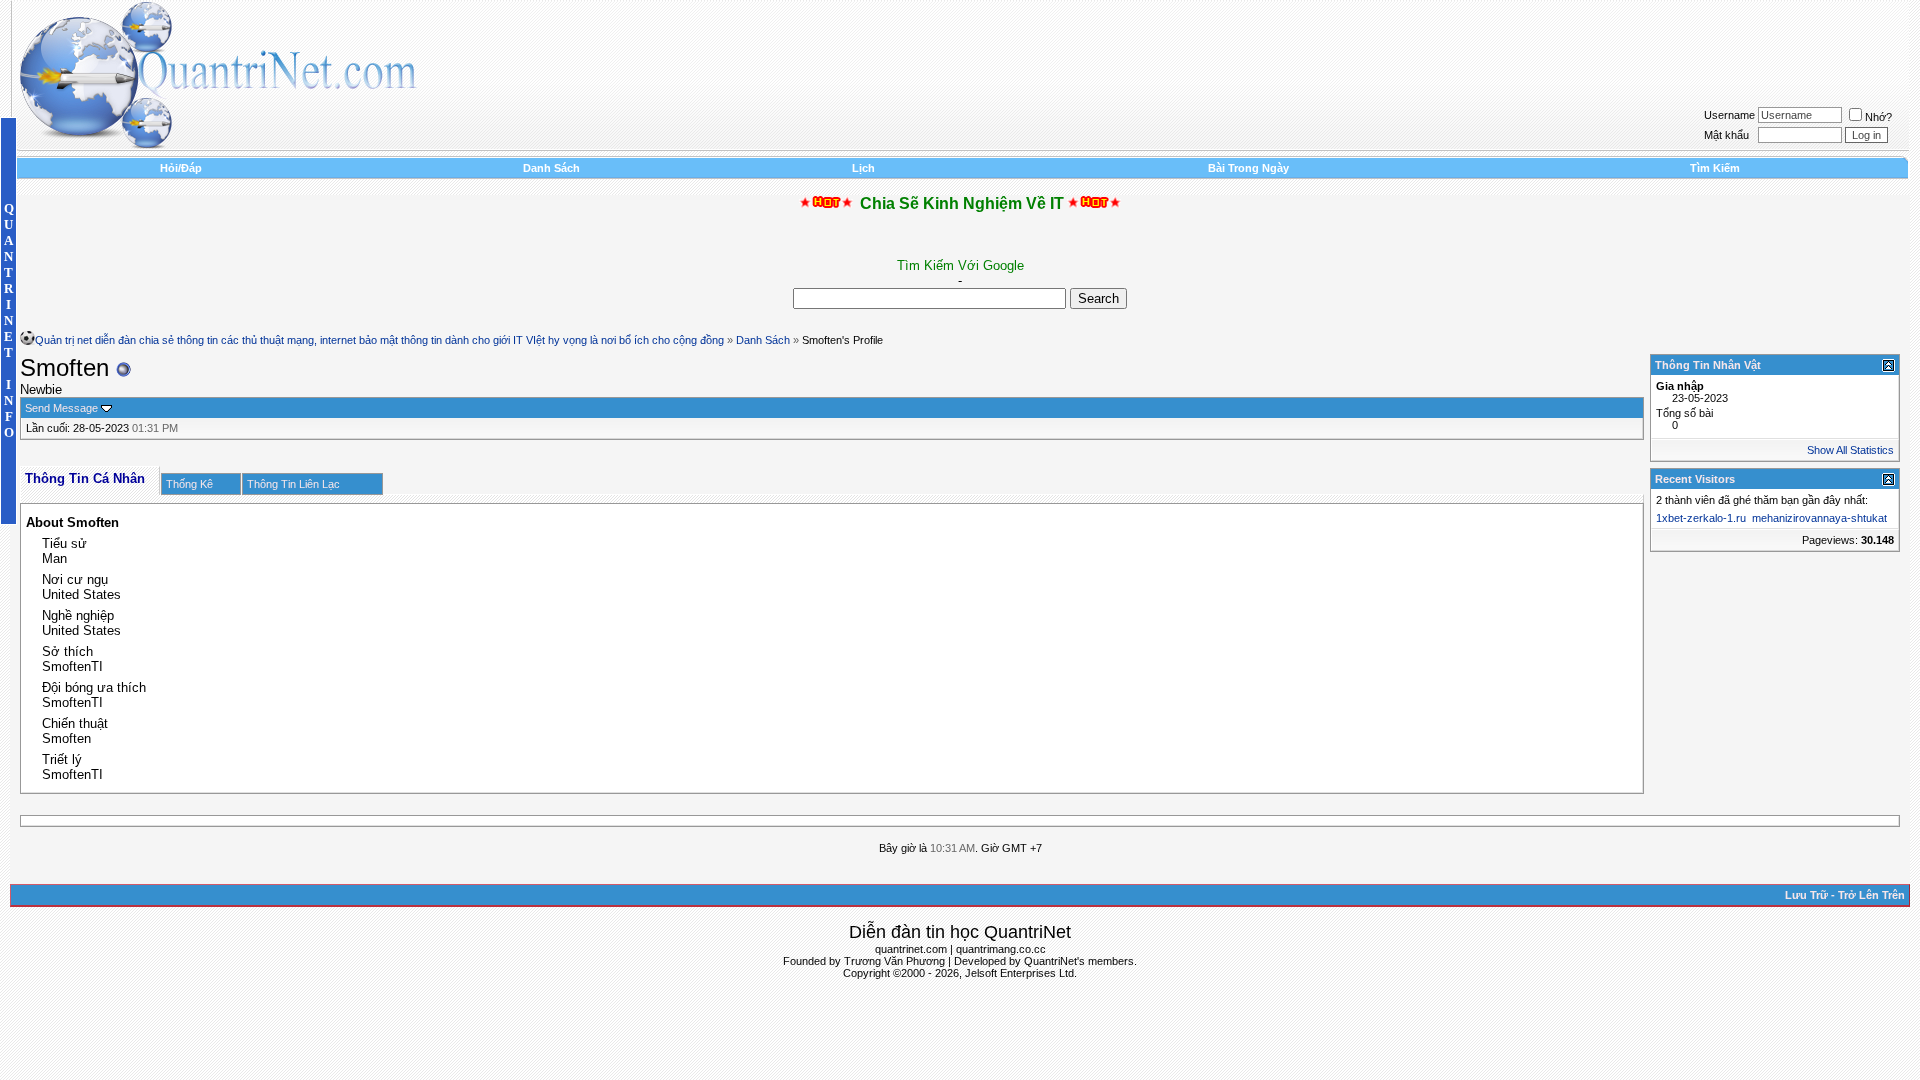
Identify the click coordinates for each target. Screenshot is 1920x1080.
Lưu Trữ (1806, 895)
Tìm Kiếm (1715, 168)
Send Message (61, 408)
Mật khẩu (1726, 135)
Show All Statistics (1850, 450)
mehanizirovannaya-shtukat (1819, 518)
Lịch (863, 168)
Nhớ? (1878, 117)
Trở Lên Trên (1871, 895)
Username (1729, 115)
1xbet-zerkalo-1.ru (1701, 518)
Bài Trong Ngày (1248, 168)
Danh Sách (551, 168)
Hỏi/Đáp (181, 168)
